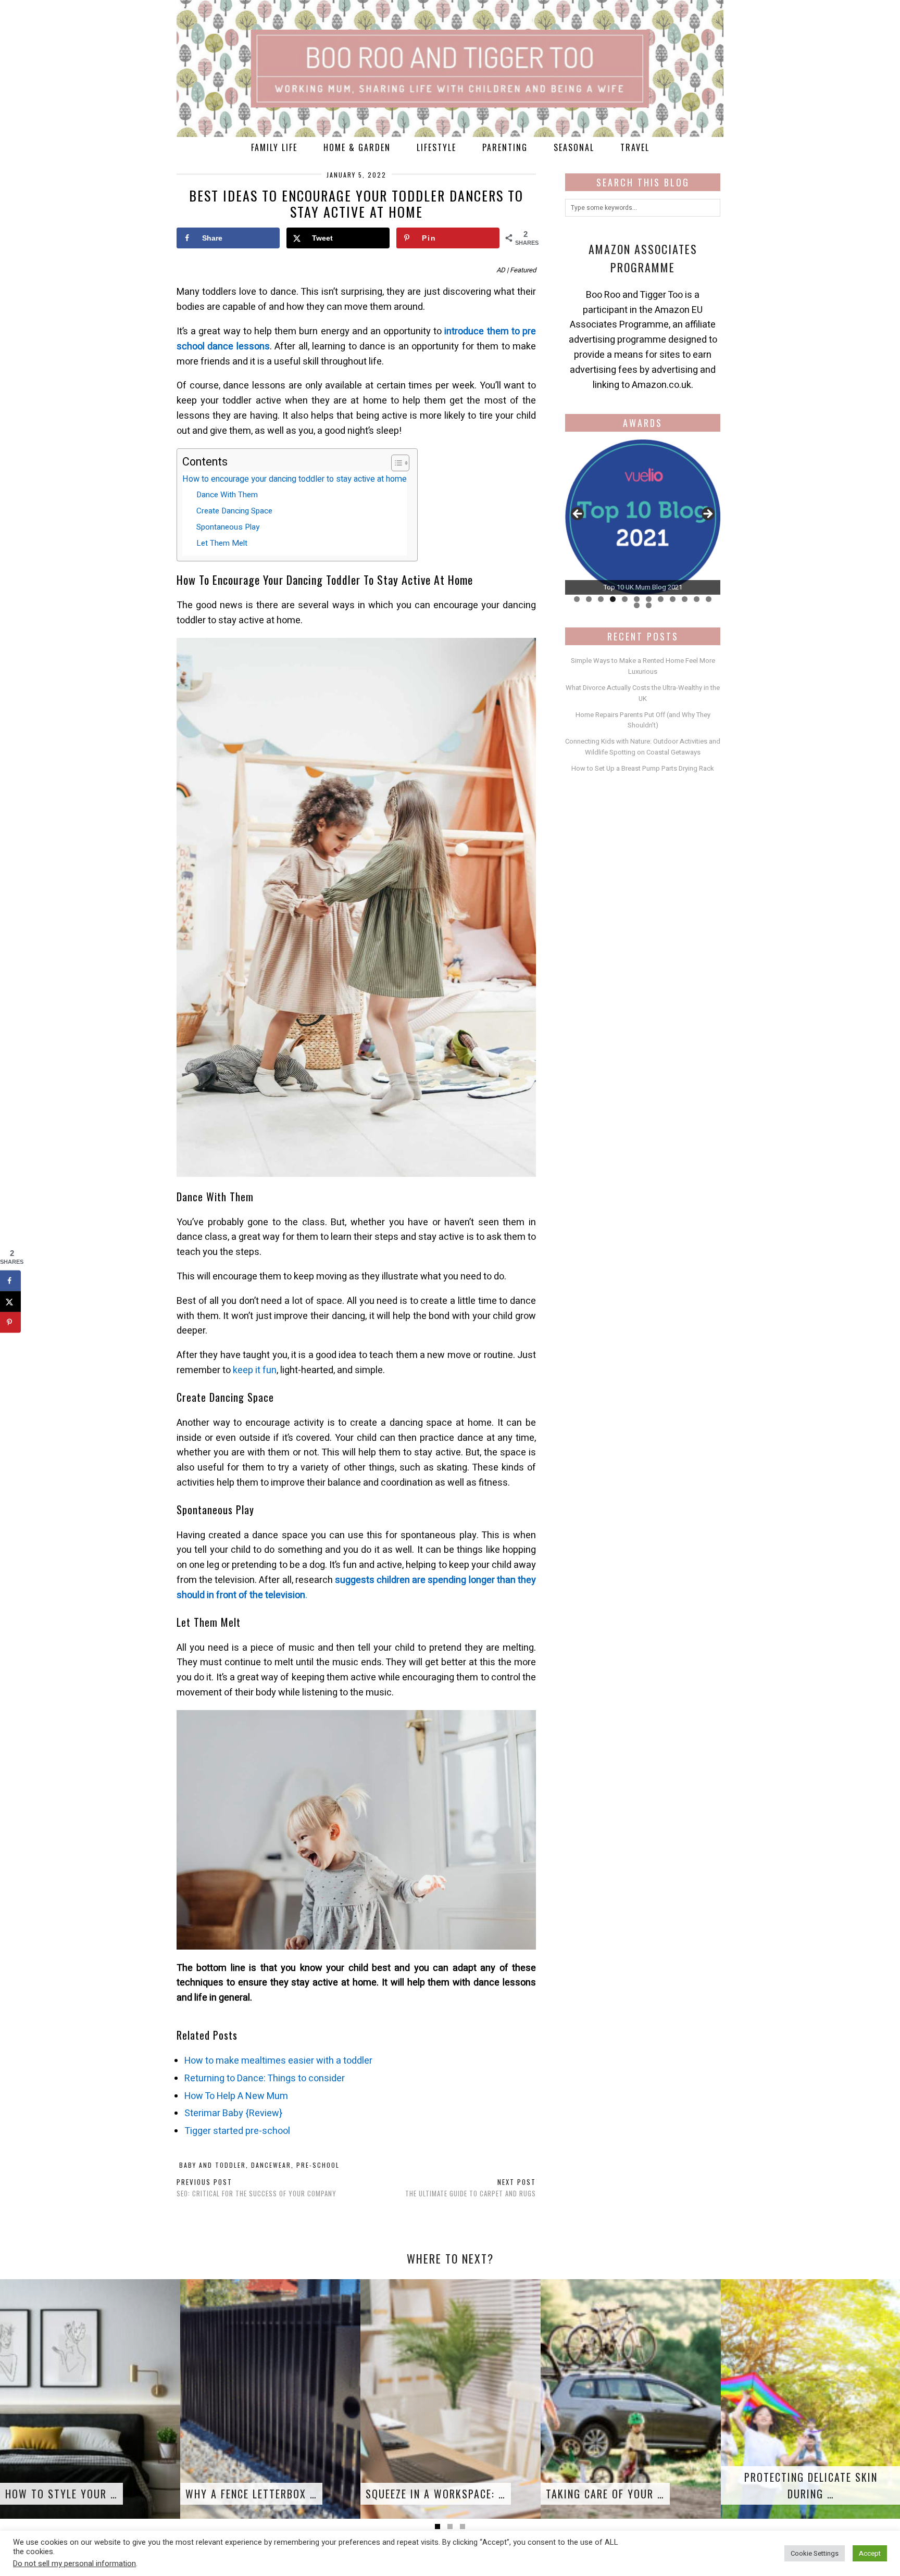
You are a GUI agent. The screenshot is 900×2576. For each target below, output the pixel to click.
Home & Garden (357, 147)
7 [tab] (649, 599)
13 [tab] (637, 605)
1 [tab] (577, 599)
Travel (635, 147)
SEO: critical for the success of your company (257, 2188)
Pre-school (318, 2165)
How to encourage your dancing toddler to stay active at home (295, 479)
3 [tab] (601, 599)
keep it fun (255, 1370)
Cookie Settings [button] (815, 2553)
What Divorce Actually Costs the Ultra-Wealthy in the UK (643, 693)
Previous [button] (578, 514)
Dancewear (271, 2165)
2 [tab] (589, 599)
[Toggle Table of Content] (395, 463)
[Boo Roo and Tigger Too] (450, 68)
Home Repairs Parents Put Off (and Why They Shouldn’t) (643, 720)
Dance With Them (227, 495)
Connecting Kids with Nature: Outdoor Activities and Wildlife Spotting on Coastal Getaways (643, 747)
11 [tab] (697, 599)
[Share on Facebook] (10, 1281)
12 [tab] (709, 599)
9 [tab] (673, 599)
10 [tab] (685, 599)
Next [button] (707, 514)
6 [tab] (637, 599)
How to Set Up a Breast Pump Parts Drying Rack (643, 768)
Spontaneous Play (228, 527)
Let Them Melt (222, 543)
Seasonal (574, 147)
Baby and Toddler (213, 2165)
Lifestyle (436, 147)
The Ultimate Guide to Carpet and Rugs (471, 2188)
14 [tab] (649, 605)
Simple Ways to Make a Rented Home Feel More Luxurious (643, 666)
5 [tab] (625, 599)
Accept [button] (870, 2553)
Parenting (505, 147)
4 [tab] (613, 599)
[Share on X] (10, 1302)
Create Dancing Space (234, 511)
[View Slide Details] (643, 517)
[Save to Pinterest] (10, 1323)
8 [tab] (661, 599)
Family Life (274, 147)
